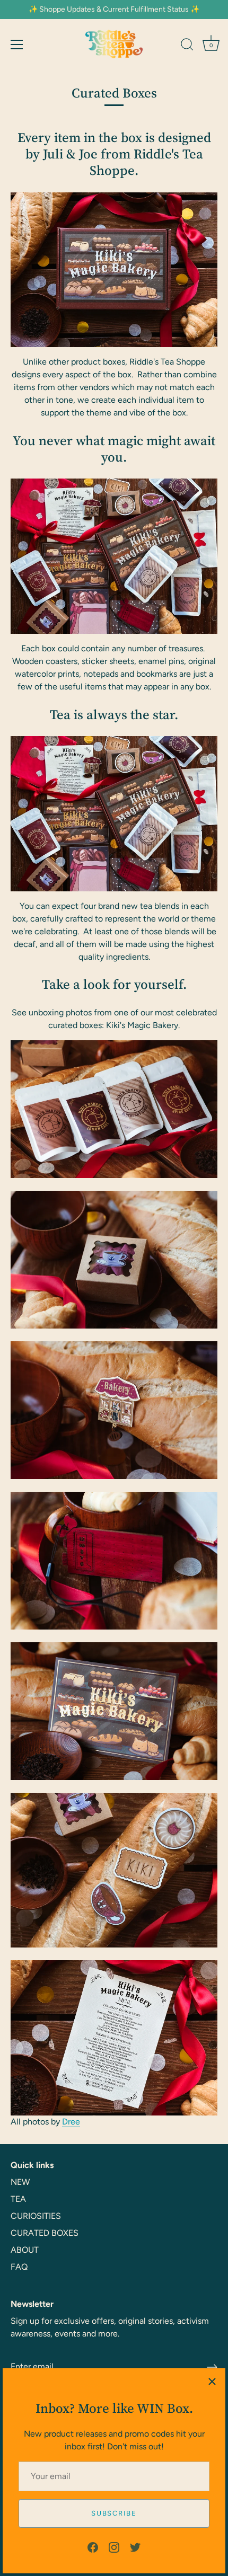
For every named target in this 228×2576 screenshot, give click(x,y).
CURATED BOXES (45, 2233)
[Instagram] (114, 2547)
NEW (20, 2182)
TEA (18, 2199)
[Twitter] (135, 2547)
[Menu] (17, 45)
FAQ (19, 2267)
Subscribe (114, 2513)
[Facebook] (93, 2547)
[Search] (187, 46)
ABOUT (25, 2250)
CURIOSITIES (36, 2216)
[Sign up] (212, 2367)
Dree (71, 2122)
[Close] (212, 2382)
